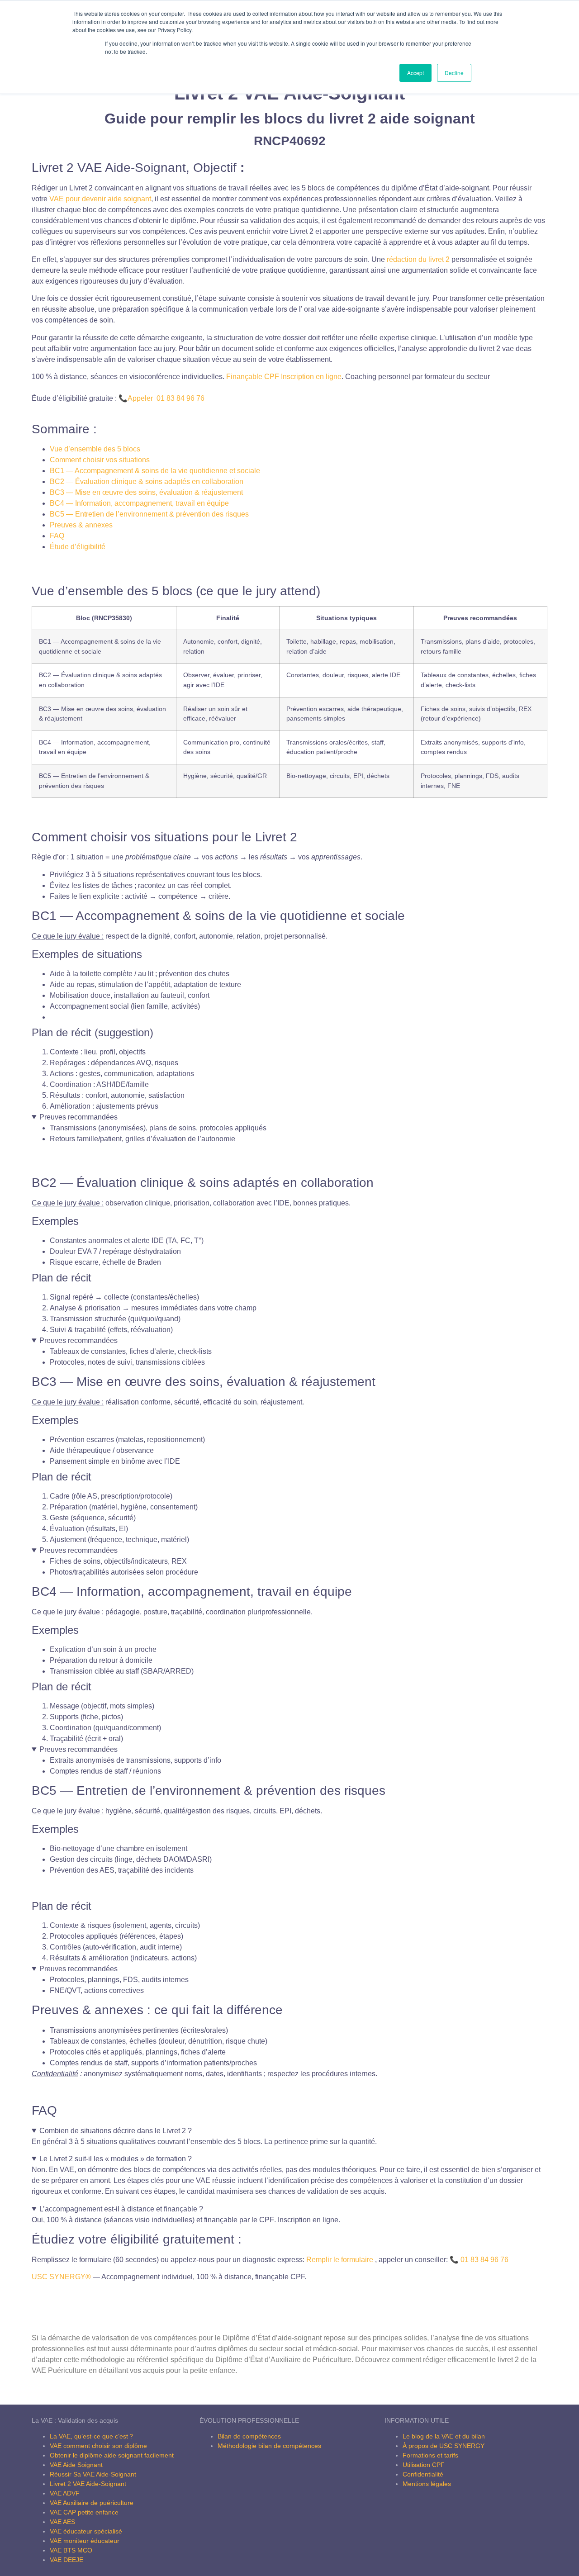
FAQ (57, 536)
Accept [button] (415, 73)
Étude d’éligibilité (78, 547)
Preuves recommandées (78, 1117)
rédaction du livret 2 (418, 259)
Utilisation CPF (424, 2465)
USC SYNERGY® (61, 2277)
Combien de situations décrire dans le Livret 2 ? (116, 2131)
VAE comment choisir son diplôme (98, 2446)
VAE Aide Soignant (76, 2465)
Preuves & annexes (81, 525)
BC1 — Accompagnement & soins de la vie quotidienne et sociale (155, 471)
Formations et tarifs (430, 2455)
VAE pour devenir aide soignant (100, 199)
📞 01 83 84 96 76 (479, 2260)
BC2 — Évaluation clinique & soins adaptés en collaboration (147, 482)
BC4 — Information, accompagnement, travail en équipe (139, 503)
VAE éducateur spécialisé (86, 2531)
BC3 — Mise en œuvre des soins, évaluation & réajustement (146, 492)
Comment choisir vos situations (100, 460)
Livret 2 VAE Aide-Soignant (88, 2484)
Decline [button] (454, 73)
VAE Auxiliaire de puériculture (92, 2503)
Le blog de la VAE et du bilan (444, 2436)
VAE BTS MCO (71, 2550)
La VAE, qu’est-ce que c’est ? (91, 2436)
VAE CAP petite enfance (84, 2512)
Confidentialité (423, 2474)
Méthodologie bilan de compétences (269, 2446)
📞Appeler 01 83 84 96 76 (161, 398)
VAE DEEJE (66, 2560)
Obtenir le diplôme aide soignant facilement (112, 2455)
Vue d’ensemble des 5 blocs (95, 449)
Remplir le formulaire (340, 2260)
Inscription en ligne (284, 377)
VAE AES (62, 2522)
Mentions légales (427, 2484)
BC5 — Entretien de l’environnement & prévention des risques (149, 514)
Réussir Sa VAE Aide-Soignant (93, 2474)
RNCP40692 (290, 141)
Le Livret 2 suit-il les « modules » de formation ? (116, 2159)
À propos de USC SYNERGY (444, 2446)
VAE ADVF (65, 2493)
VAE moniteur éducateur (85, 2541)
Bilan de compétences (249, 2436)
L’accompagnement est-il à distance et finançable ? (121, 2209)
